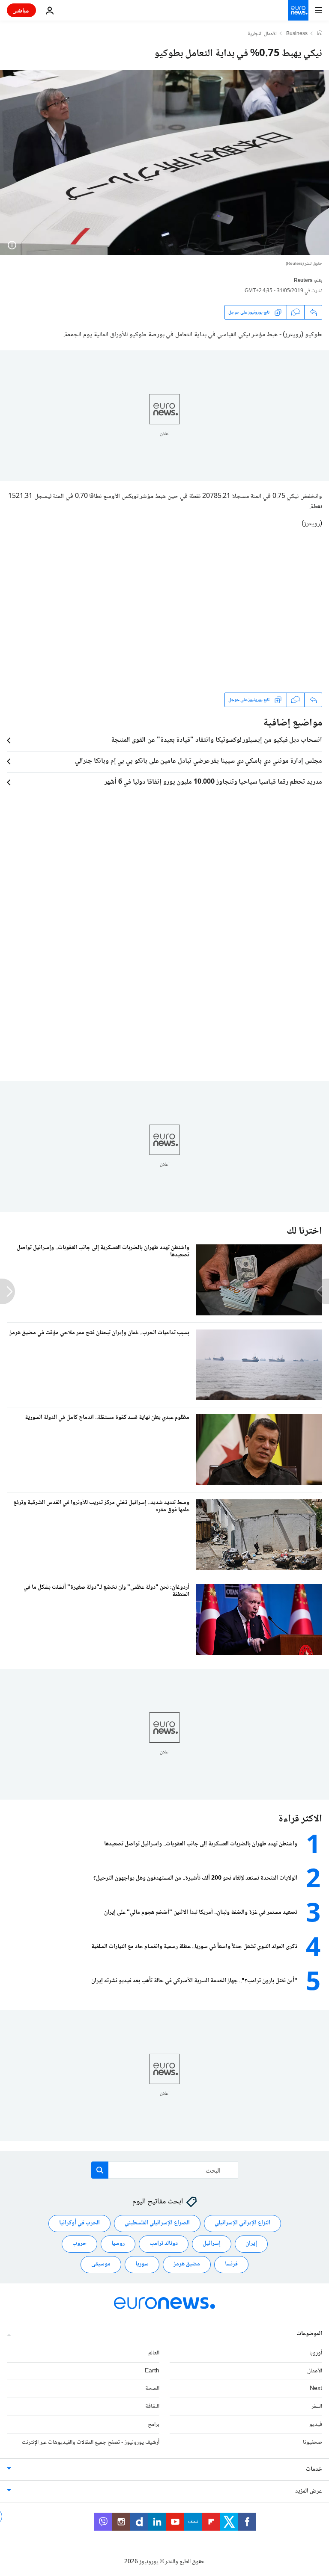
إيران (251, 2244)
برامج (154, 2425)
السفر (317, 2407)
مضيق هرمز (187, 2264)
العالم (154, 2353)
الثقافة (152, 2407)
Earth (152, 2371)
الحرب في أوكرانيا (79, 2223)
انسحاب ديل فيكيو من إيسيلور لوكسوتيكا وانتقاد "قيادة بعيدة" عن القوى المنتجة (217, 740)
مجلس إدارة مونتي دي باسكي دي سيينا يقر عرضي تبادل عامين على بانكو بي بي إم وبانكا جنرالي (199, 761)
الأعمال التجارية (262, 34)
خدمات (314, 2469)
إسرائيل (212, 2244)
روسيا (118, 2244)
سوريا (142, 2264)
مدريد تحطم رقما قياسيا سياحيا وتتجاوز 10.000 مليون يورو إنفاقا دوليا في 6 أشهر (213, 782)
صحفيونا (313, 2443)
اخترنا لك (304, 1231)
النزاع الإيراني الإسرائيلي (242, 2223)
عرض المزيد (309, 2491)
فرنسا (231, 2264)
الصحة (152, 2389)
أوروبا (316, 2353)
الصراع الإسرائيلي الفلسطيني (157, 2223)
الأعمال (315, 2371)
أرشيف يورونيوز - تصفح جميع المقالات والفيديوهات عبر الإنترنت (91, 2443)
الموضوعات (309, 2334)
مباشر (21, 10)
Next (316, 2389)
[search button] (100, 2170)
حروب (79, 2244)
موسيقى (101, 2264)
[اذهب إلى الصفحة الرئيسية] (298, 10)
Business (297, 34)
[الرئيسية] (320, 34)
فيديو (316, 2425)
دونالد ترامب (164, 2244)
